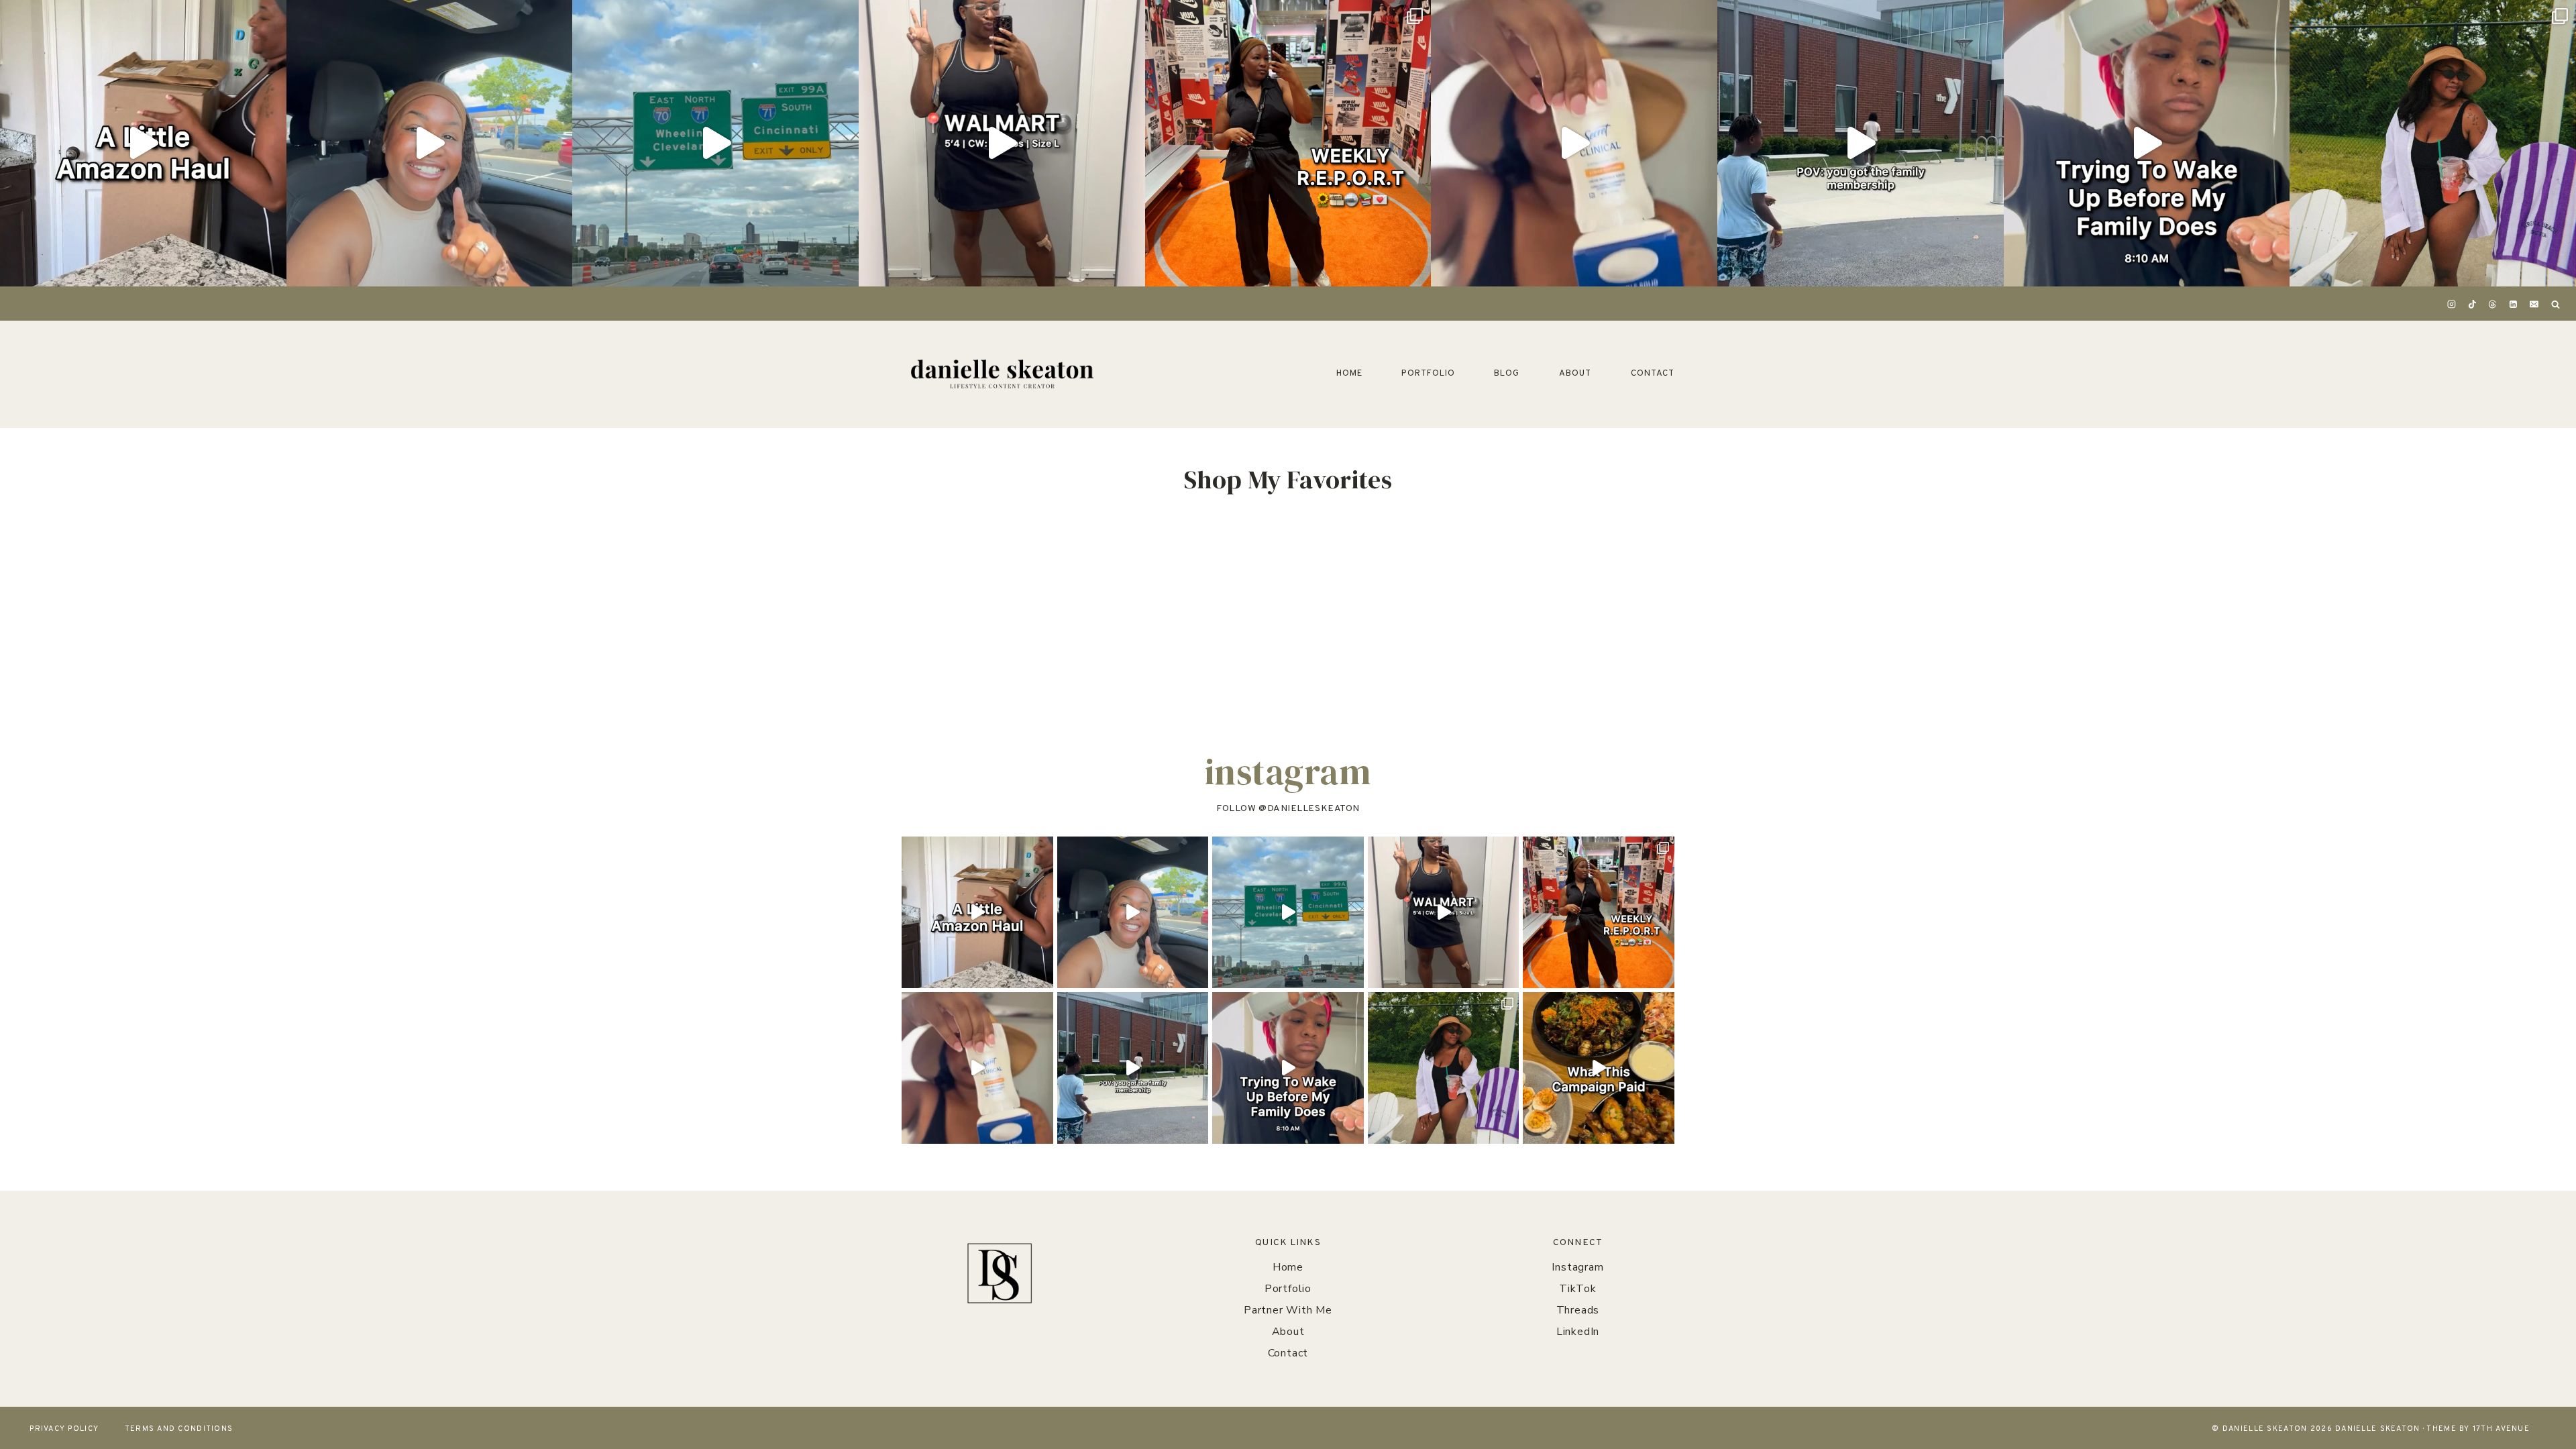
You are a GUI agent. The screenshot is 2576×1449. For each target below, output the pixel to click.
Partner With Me (1288, 1310)
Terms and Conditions (179, 1429)
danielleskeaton (1313, 809)
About (1575, 374)
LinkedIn (1578, 1332)
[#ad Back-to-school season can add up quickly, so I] (430, 143)
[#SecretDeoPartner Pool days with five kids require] (1574, 143)
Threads (1578, 1310)
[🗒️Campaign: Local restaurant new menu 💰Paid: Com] (1599, 1068)
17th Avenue (2501, 1429)
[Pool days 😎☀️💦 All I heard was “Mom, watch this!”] (2433, 143)
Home (1349, 374)
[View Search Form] (2555, 305)
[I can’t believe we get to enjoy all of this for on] (1861, 143)
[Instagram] (2452, 305)
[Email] (2534, 305)
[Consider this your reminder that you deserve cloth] (1002, 143)
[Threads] (2493, 305)
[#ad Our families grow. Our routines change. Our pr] (715, 143)
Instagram (1577, 1267)
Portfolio (1428, 374)
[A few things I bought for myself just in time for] (143, 143)
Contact (1653, 374)
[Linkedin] (2514, 305)
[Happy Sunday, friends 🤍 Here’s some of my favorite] (1288, 143)
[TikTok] (2472, 305)
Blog (1507, 374)
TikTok (1578, 1289)
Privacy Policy (64, 1429)
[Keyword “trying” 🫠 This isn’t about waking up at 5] (2147, 143)
